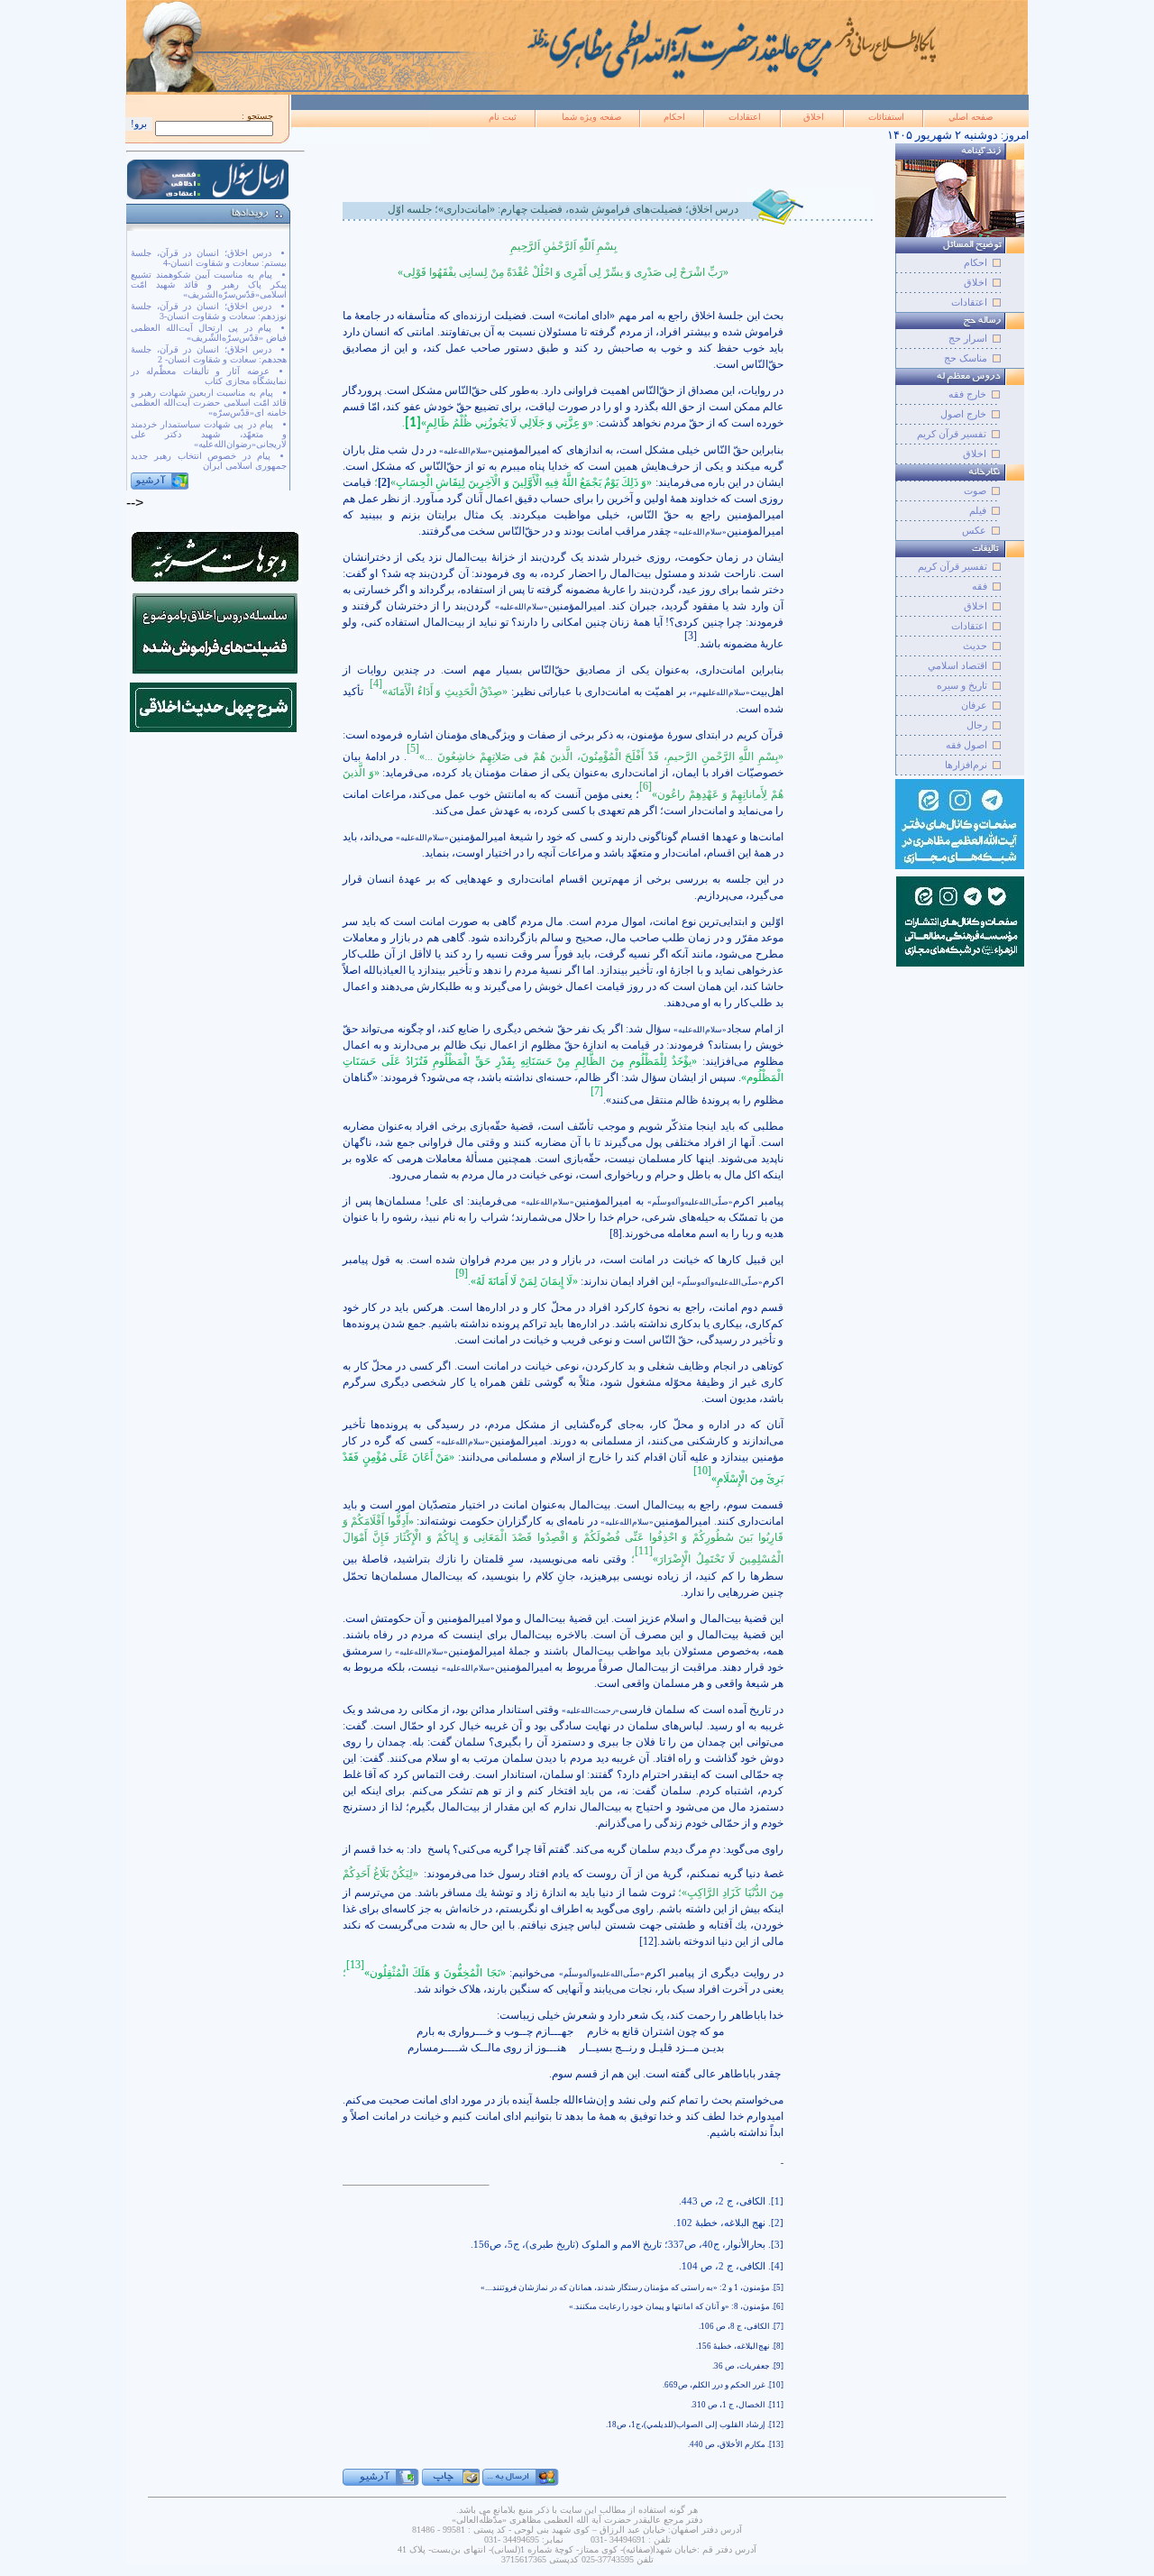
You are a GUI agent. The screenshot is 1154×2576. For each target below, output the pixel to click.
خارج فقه (967, 394)
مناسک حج (966, 358)
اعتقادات (745, 117)
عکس (974, 530)
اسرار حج (968, 338)
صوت (975, 490)
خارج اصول (963, 414)
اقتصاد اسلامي (957, 665)
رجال (977, 725)
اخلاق (814, 117)
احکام (674, 117)
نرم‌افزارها (966, 765)
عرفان (974, 705)
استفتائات (886, 117)
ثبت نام (503, 117)
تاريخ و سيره (962, 685)
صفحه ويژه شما (591, 117)
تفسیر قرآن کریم (952, 434)
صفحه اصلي (971, 117)
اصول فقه (966, 745)
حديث (975, 646)
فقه (980, 586)
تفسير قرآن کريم (953, 566)
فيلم (978, 510)
